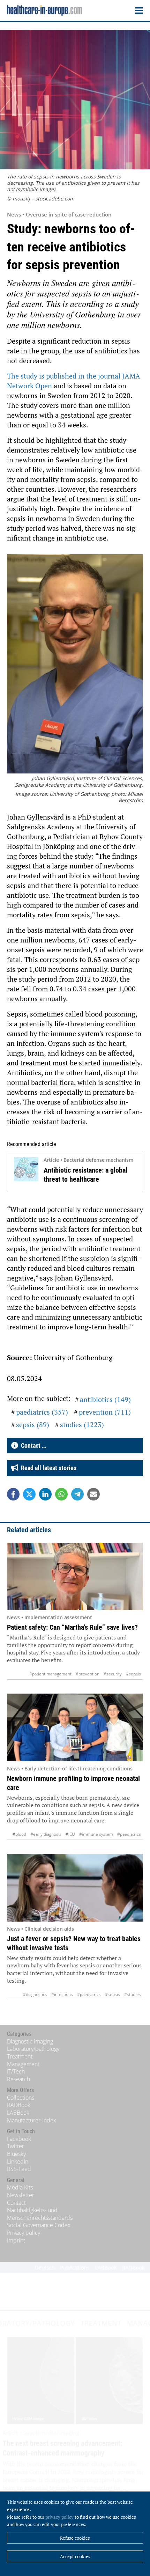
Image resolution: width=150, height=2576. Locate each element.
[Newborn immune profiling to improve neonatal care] (75, 1727)
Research (18, 2079)
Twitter (16, 2146)
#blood (19, 1834)
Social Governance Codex (39, 2225)
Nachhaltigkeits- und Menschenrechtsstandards (40, 2214)
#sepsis (133, 1674)
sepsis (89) (33, 1425)
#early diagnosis (46, 1834)
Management (23, 2064)
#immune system (96, 1834)
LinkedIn (18, 2162)
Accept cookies (75, 2556)
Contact (16, 2203)
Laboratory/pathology (33, 2049)
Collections (21, 2098)
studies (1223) (82, 1425)
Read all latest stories (47, 1468)
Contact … (32, 1445)
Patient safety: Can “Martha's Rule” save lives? (72, 1627)
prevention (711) (105, 1412)
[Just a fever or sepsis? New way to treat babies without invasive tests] (75, 1888)
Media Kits (20, 2187)
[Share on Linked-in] (45, 1494)
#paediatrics (129, 1834)
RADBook (19, 2105)
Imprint (16, 2240)
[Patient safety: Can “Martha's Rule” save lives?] (75, 1577)
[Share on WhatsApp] (61, 1494)
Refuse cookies (75, 2538)
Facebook (19, 2139)
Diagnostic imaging (30, 2041)
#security (113, 1674)
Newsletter (21, 2195)
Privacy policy (24, 2233)
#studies (133, 1994)
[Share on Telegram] (77, 1494)
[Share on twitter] (29, 1494)
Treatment (20, 2056)
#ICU (70, 1834)
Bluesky (16, 2154)
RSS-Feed (19, 2169)
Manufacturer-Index (32, 2120)
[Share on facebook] (13, 1494)
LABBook (18, 2113)
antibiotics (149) (105, 1399)
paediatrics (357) (42, 1412)
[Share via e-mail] (93, 1494)
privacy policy (59, 2517)
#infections (62, 1994)
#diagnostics (35, 1994)
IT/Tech (16, 2071)
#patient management (50, 1674)
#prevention (88, 1674)
